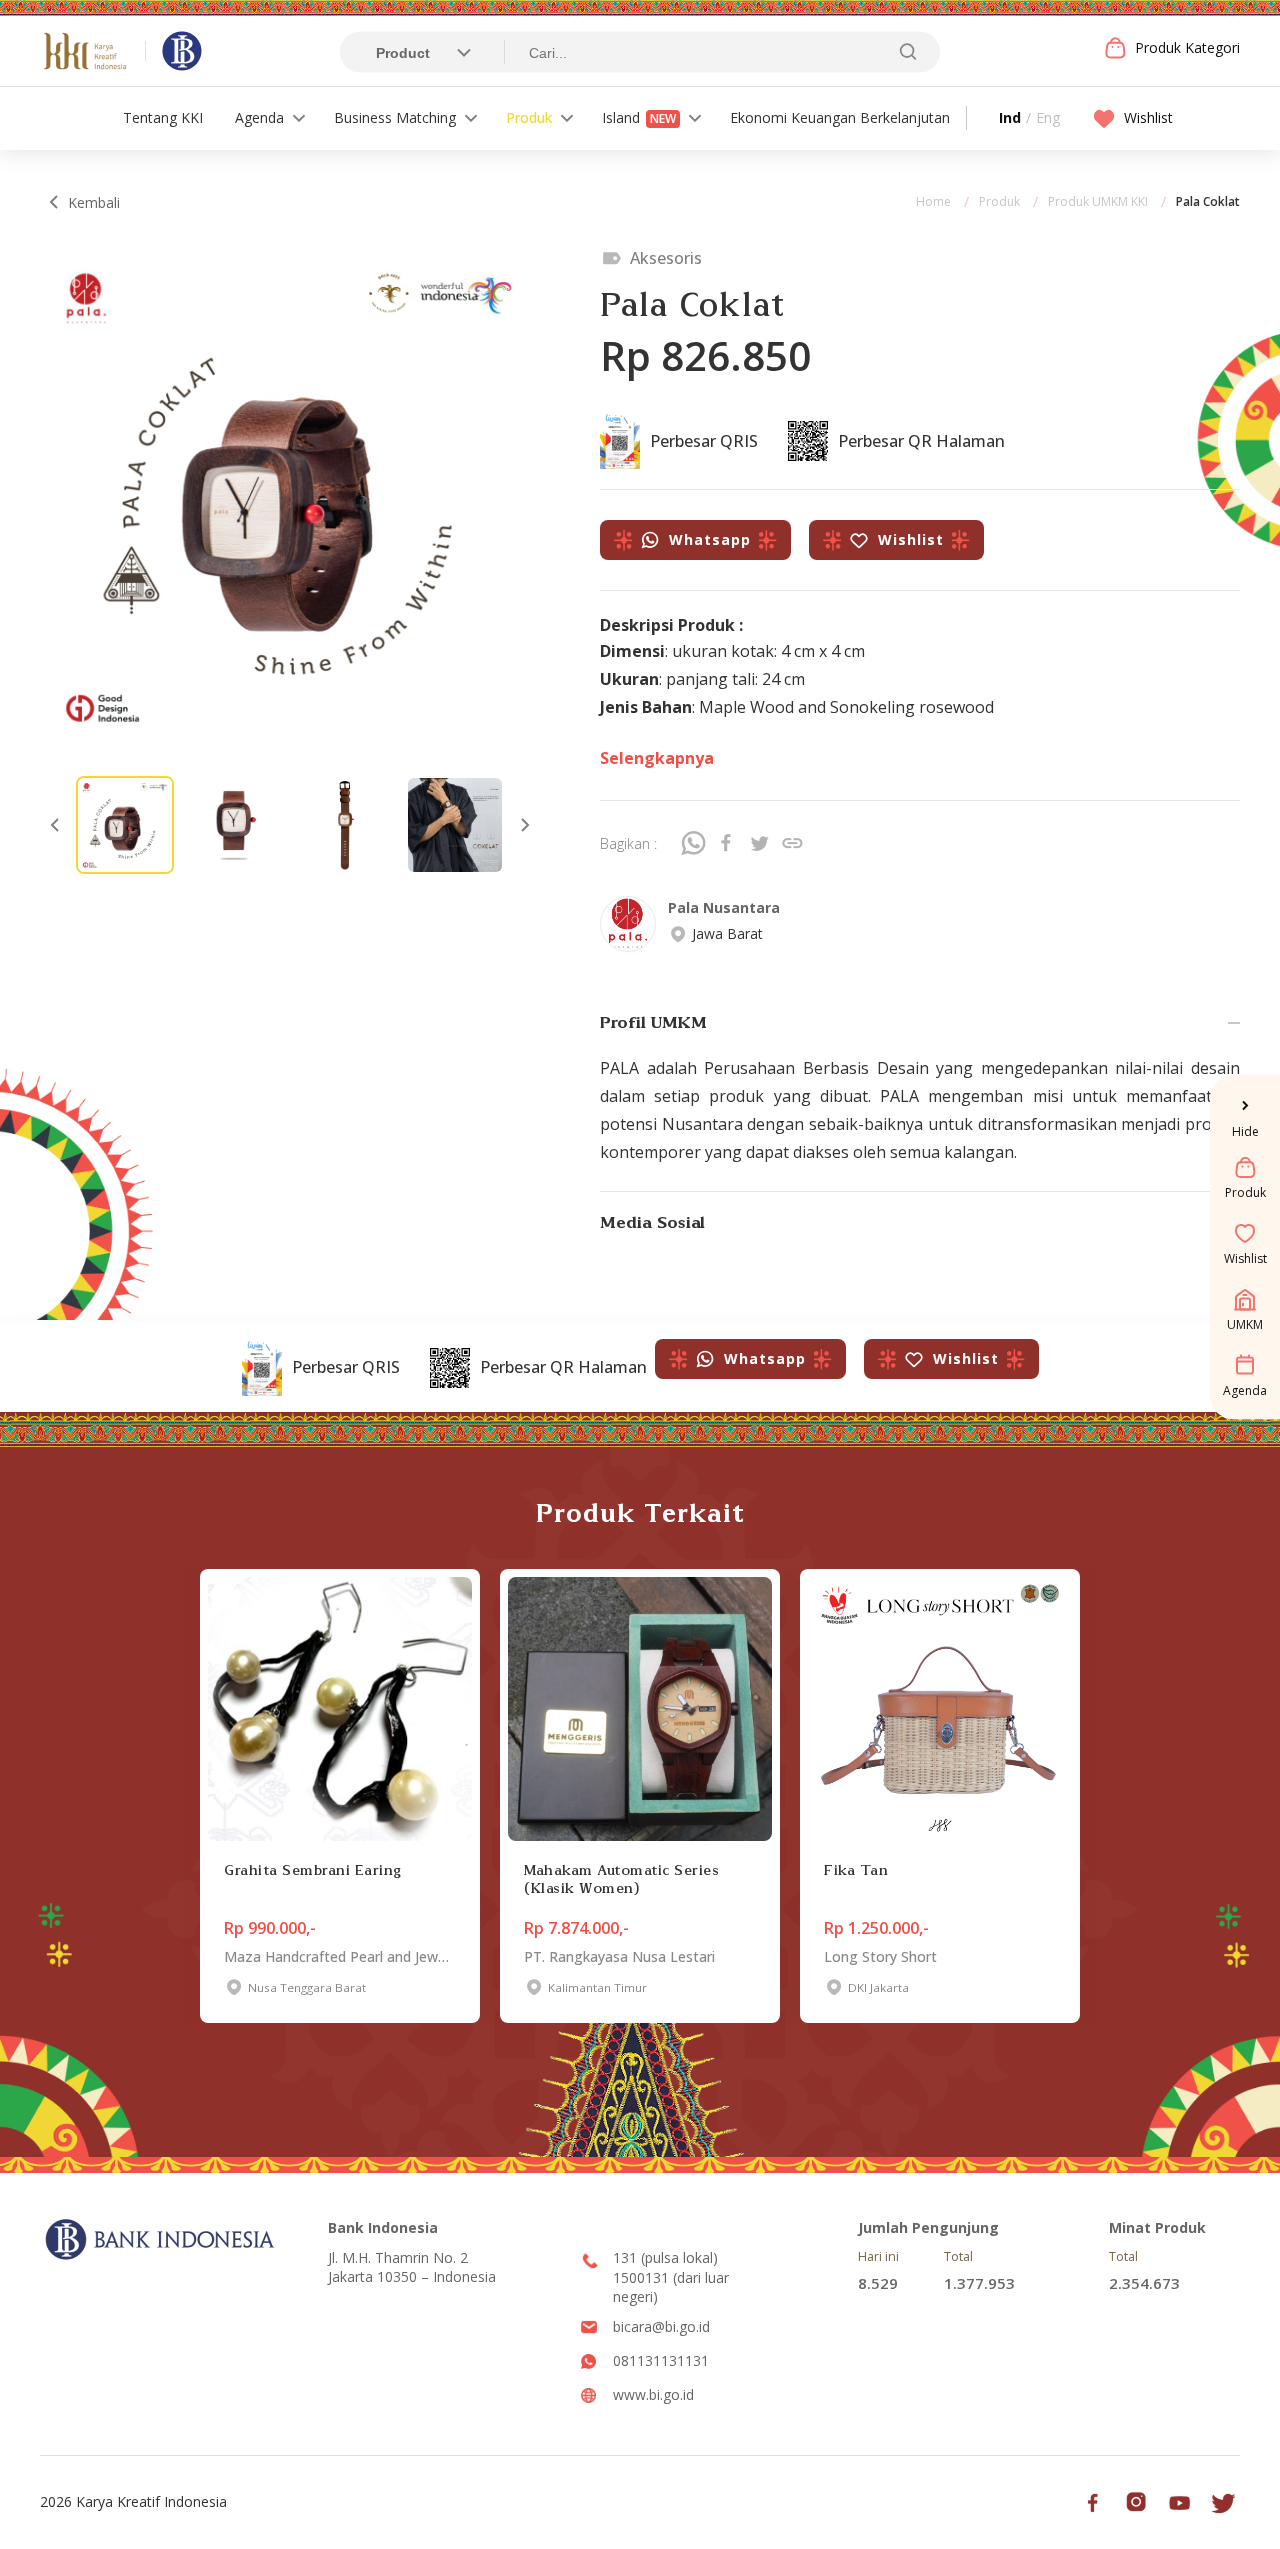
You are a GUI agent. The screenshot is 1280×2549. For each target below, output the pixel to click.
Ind (1010, 117)
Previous (55, 825)
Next (525, 825)
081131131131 (661, 2360)
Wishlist (1148, 117)
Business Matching (395, 117)
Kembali (94, 202)
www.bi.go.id (653, 2394)
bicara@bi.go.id (661, 2326)
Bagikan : (628, 843)
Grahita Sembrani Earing (313, 1870)
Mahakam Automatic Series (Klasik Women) (621, 1879)
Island (639, 117)
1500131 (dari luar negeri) (671, 2287)
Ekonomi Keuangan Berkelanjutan (840, 117)
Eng (1048, 117)
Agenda (259, 117)
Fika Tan (856, 1870)
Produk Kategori (1187, 47)
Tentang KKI (163, 117)
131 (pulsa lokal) (665, 2257)
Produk (529, 117)
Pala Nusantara (724, 907)
